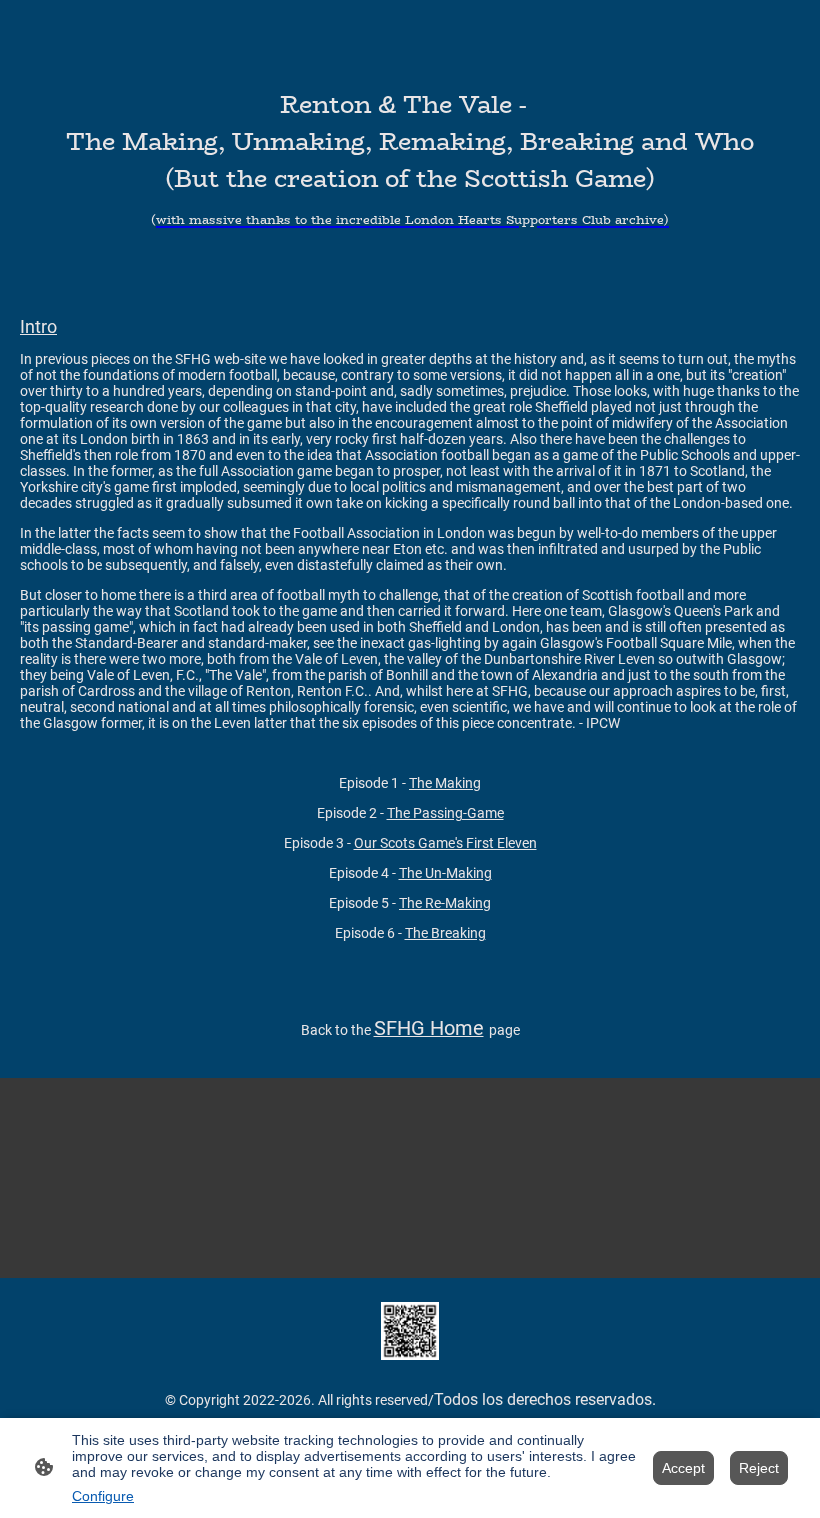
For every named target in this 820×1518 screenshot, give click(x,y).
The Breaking (445, 933)
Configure (103, 1496)
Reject (759, 1468)
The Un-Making (445, 873)
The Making (445, 783)
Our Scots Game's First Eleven (445, 843)
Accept (683, 1468)
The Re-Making (445, 903)
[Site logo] (410, 1331)
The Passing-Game (445, 813)
